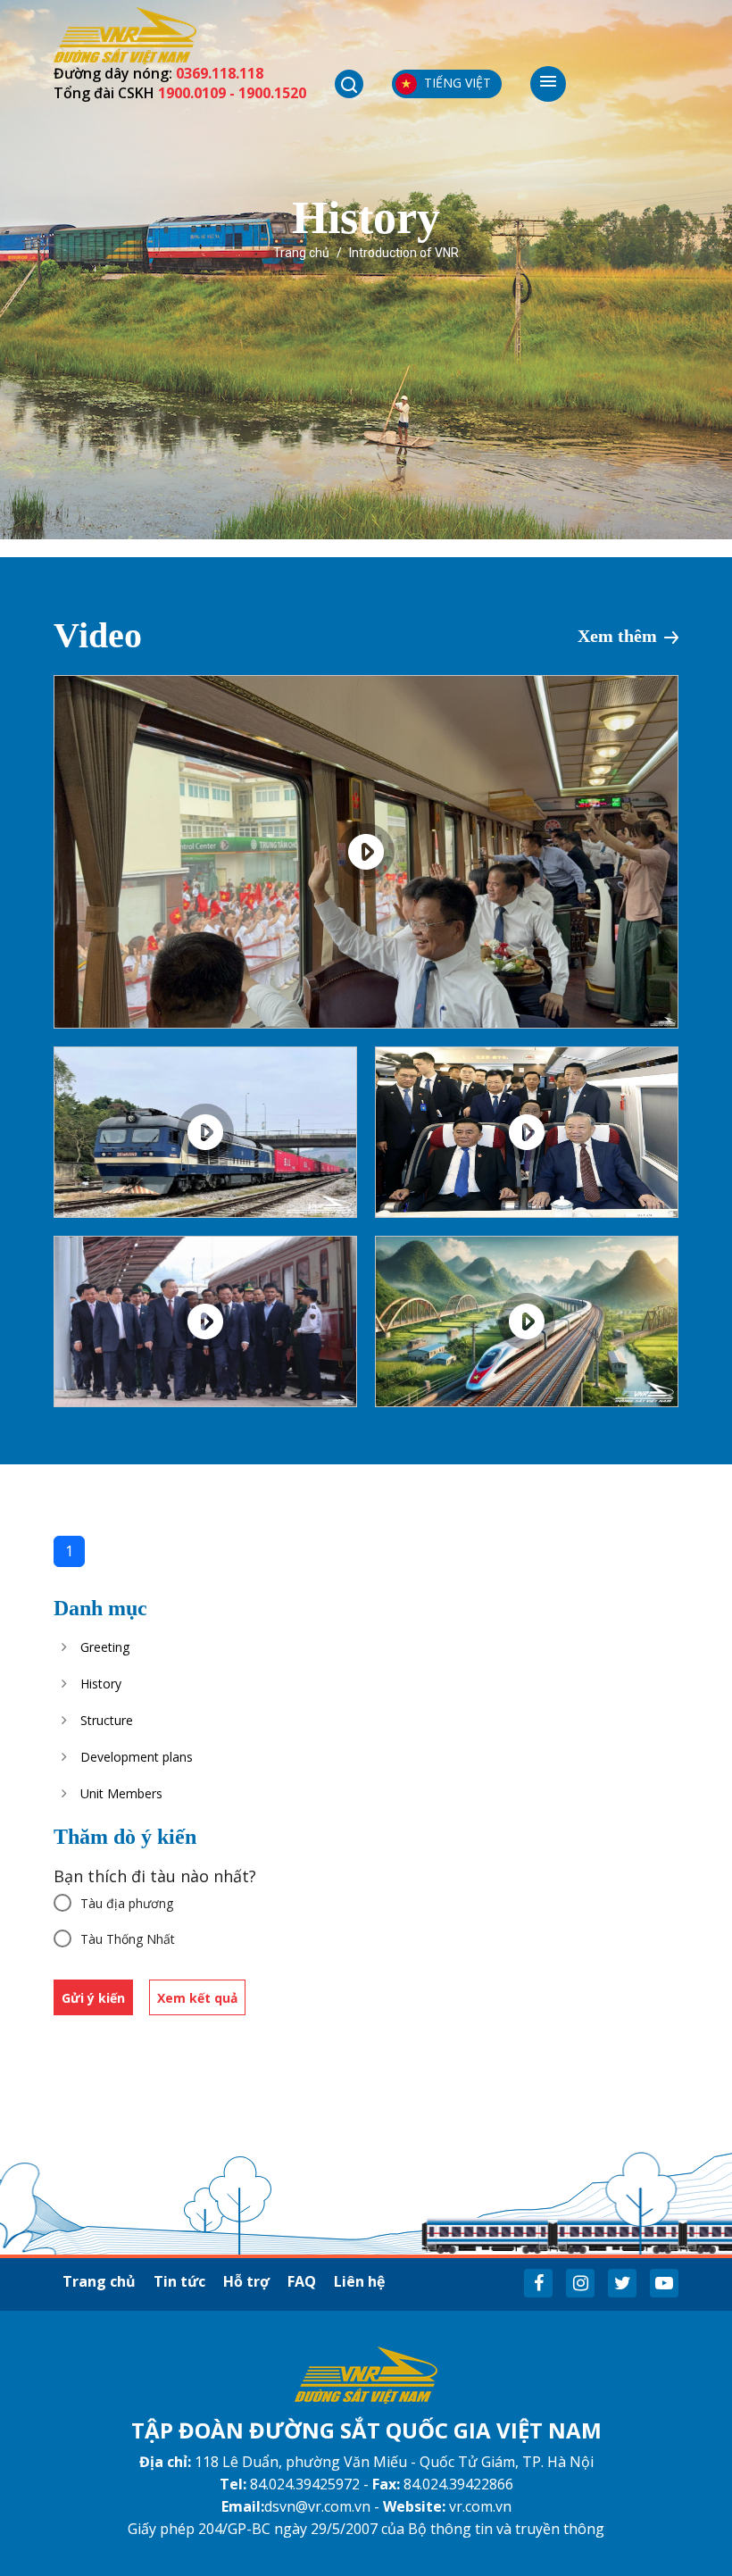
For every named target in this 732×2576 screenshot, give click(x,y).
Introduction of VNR (404, 253)
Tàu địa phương (127, 1903)
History (101, 1684)
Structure (107, 1720)
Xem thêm (617, 636)
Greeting (105, 1647)
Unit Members (121, 1793)
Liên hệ (359, 2281)
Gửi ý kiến (93, 1998)
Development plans (137, 1757)
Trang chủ (301, 253)
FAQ (302, 2281)
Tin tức (179, 2281)
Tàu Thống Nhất (128, 1939)
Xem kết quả (197, 1998)
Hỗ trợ (246, 2281)
